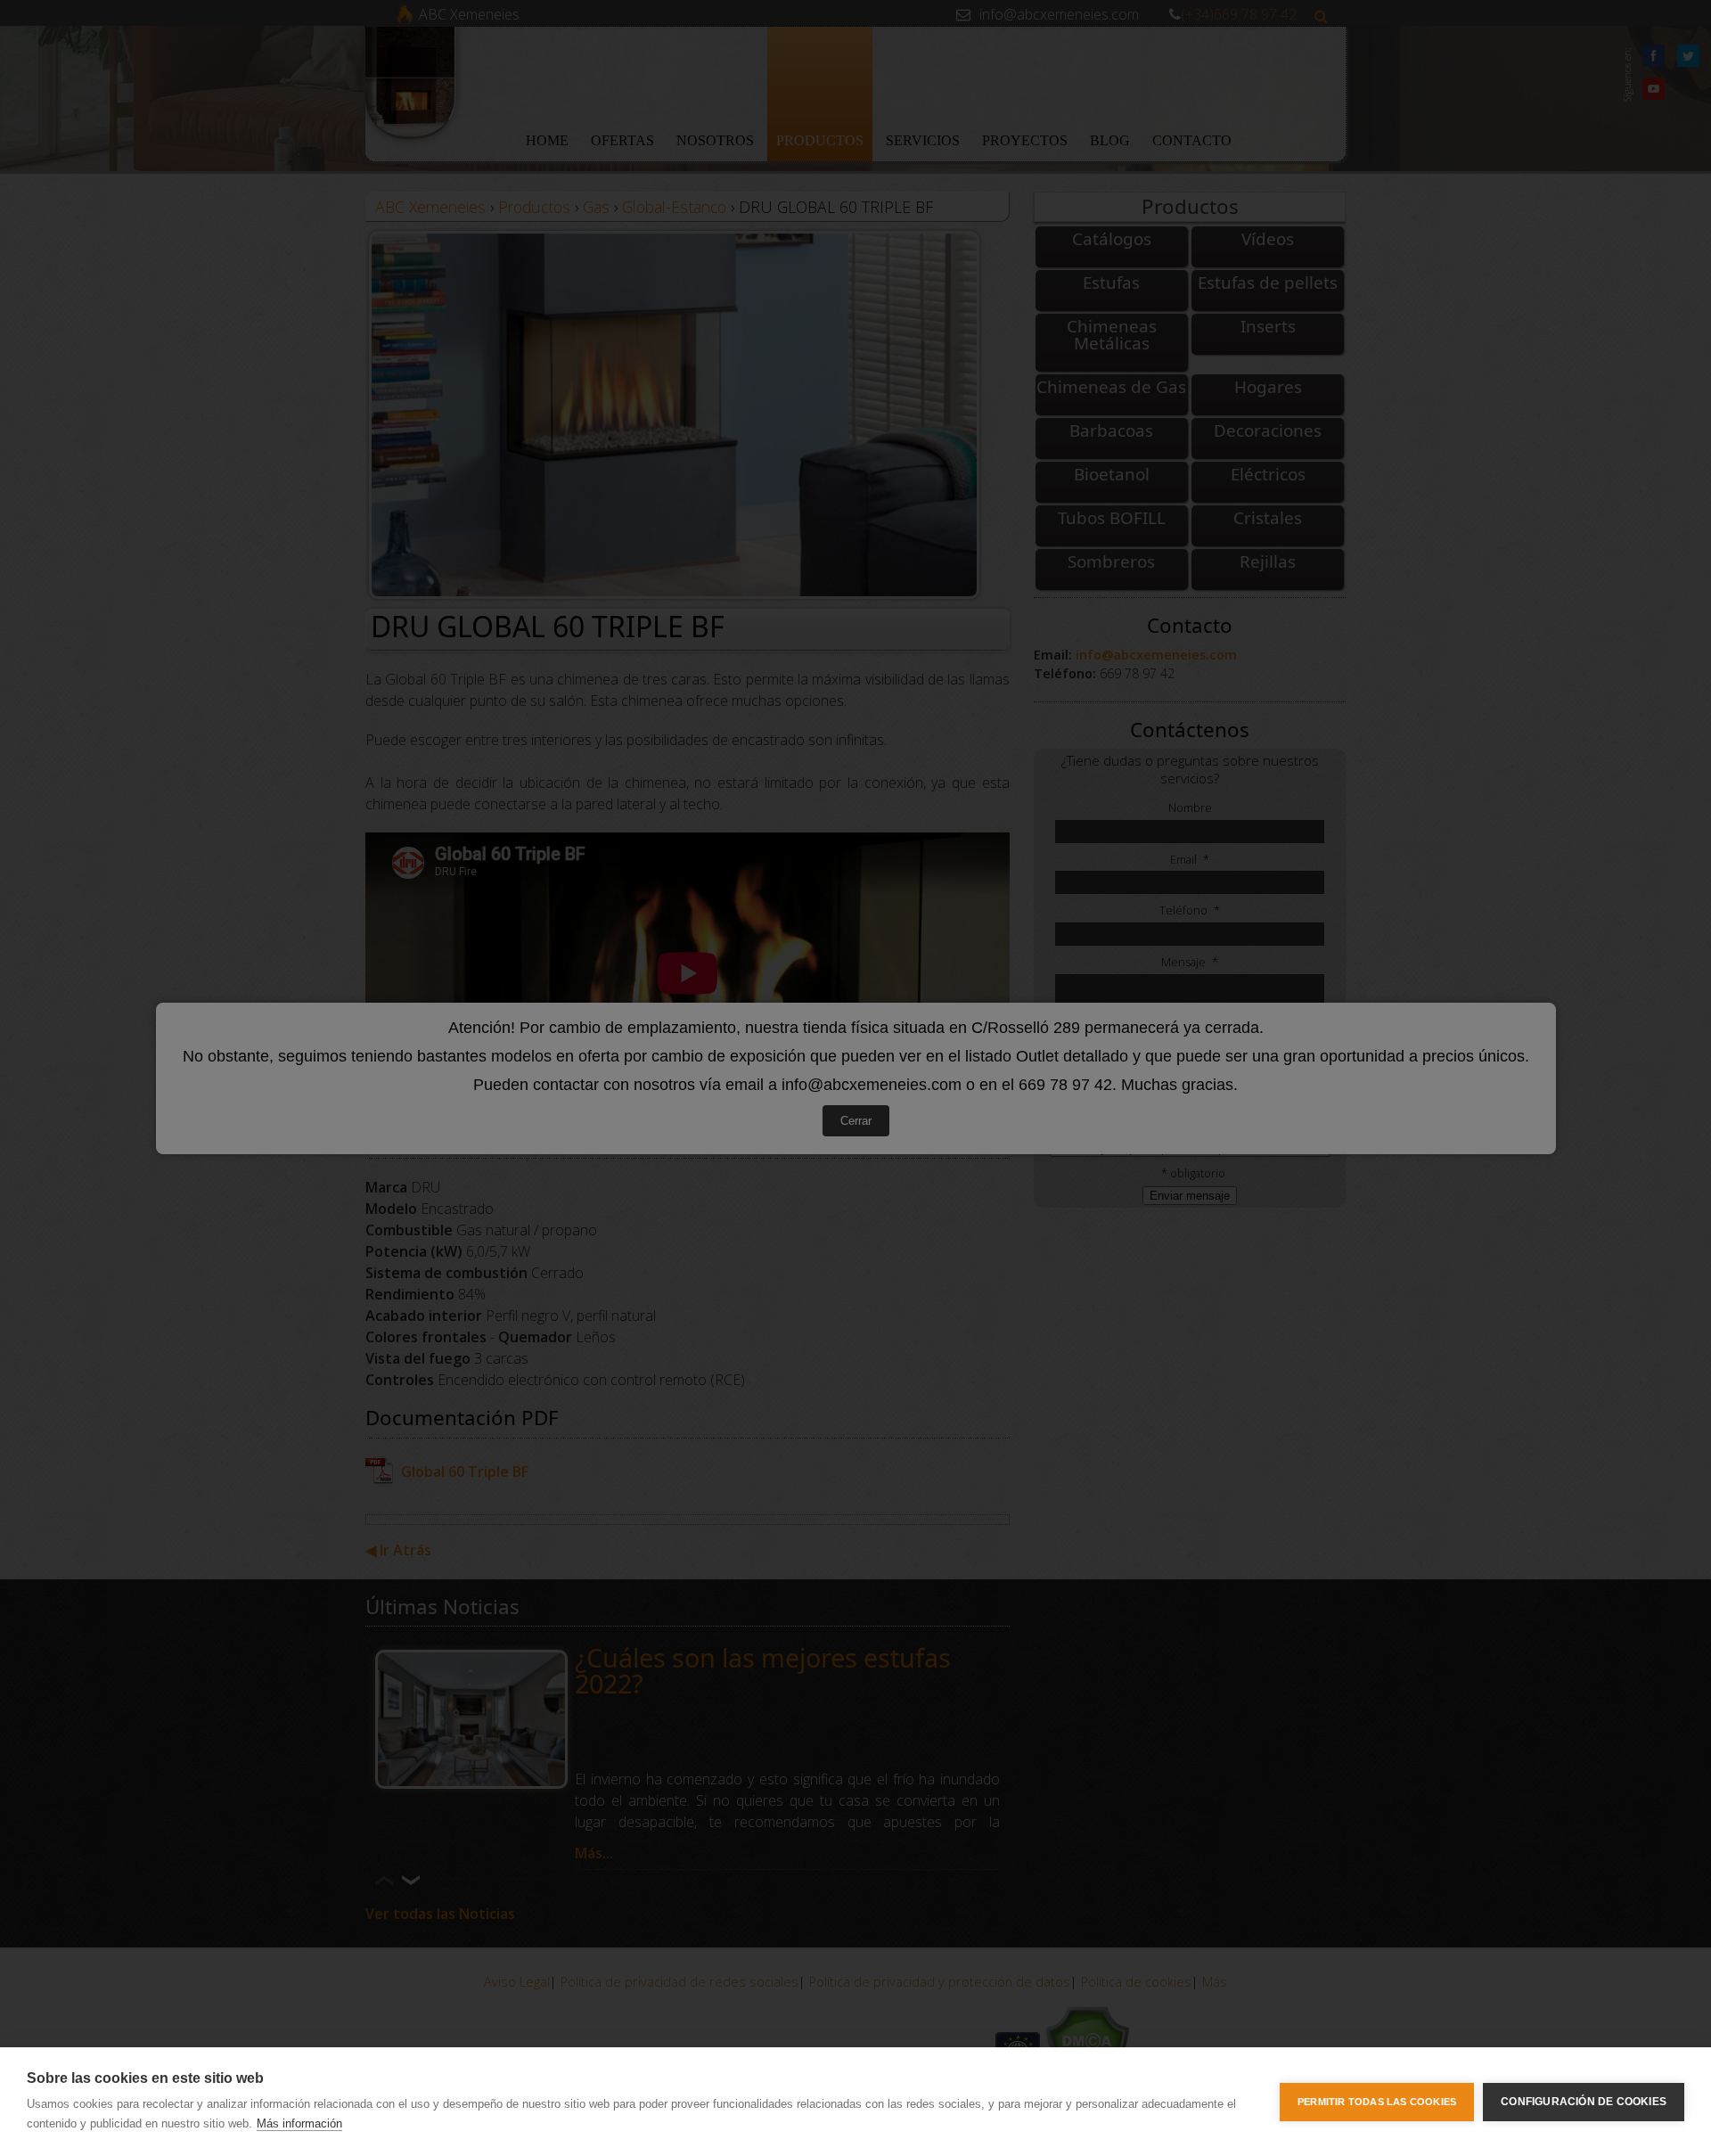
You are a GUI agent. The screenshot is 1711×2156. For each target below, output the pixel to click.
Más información (299, 2123)
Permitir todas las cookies (1377, 2102)
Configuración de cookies (1584, 2102)
